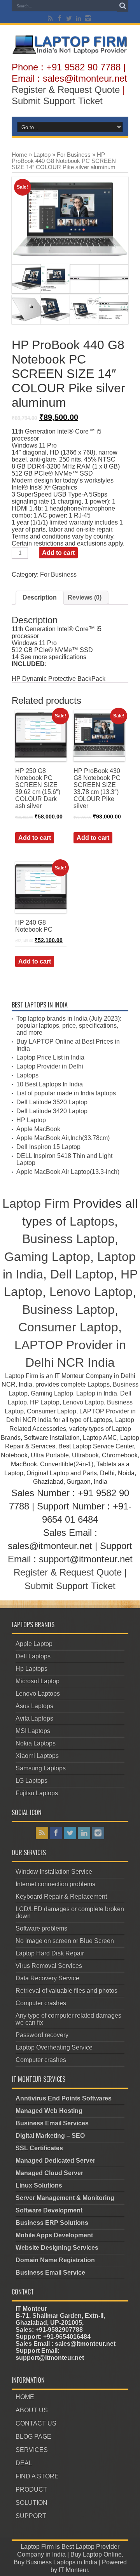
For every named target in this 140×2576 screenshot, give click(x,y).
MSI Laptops (33, 1731)
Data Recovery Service (47, 1978)
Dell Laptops (33, 1656)
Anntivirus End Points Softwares (64, 2098)
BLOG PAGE (33, 2437)
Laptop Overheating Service (54, 2047)
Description (40, 597)
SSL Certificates (39, 2148)
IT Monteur (73, 2570)
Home (19, 155)
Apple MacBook (38, 1129)
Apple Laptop (34, 1644)
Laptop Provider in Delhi (50, 1066)
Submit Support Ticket (57, 101)
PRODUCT (31, 2489)
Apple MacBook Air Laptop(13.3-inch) (68, 1172)
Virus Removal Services (49, 1966)
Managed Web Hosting (49, 2111)
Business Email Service (50, 2273)
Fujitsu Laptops (37, 1793)
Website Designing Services (57, 2248)
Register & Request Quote (66, 90)
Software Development (49, 2210)
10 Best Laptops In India (50, 1084)
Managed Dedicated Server (55, 2161)
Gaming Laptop (47, 1257)
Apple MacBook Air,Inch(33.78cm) (63, 1138)
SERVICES (32, 2450)
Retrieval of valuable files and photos (66, 1991)
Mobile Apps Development (54, 2235)
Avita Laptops (34, 1718)
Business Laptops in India (62, 2562)
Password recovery (42, 2035)
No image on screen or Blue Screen (65, 1941)
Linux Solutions (39, 2185)
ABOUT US (32, 2410)
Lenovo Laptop (91, 1292)
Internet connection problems (55, 1884)
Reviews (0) (85, 597)
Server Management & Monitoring (65, 2198)
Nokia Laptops (36, 1743)
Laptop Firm (36, 1203)
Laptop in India (97, 1393)
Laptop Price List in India (50, 1057)
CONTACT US (36, 2423)
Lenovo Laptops (38, 1694)
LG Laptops (31, 1781)
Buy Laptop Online (96, 2554)
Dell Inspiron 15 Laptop (48, 1147)
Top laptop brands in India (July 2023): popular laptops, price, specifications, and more (69, 1026)
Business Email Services (52, 2123)
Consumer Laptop (68, 1327)
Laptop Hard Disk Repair (50, 1953)
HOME (25, 2397)
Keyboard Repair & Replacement (61, 1897)
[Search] (122, 6)
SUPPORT (31, 2516)
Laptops (27, 1075)
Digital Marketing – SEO (50, 2136)
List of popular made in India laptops (66, 1093)
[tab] (40, 598)
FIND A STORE (37, 2476)
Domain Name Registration (55, 2260)
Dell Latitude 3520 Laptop (52, 1102)
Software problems (41, 1928)
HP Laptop (31, 1120)
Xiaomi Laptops (37, 1756)
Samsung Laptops (41, 1768)
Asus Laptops (34, 1706)
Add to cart (58, 553)
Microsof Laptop (38, 1681)
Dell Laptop (82, 1274)
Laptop (42, 155)
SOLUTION (31, 2503)
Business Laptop (68, 1239)
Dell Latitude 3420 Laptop (52, 1111)
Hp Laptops (31, 1669)
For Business (74, 155)
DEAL (24, 2463)
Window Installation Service (54, 1872)
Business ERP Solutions (52, 2223)
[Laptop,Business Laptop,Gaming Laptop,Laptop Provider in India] (70, 53)
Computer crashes (41, 2003)
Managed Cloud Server (49, 2173)
